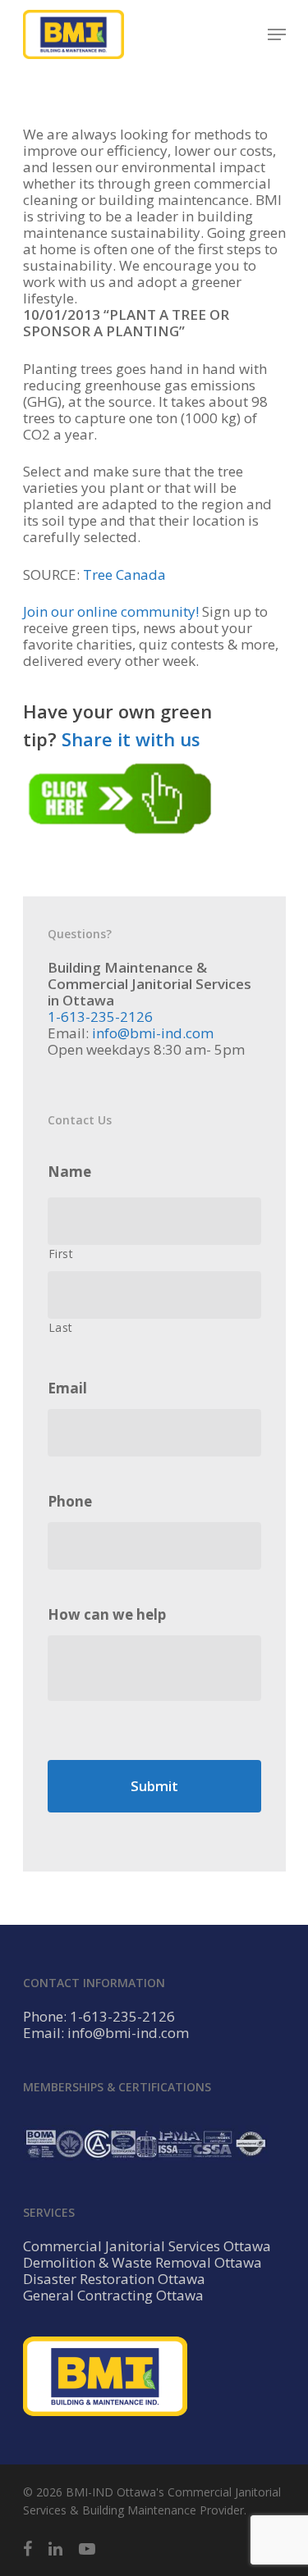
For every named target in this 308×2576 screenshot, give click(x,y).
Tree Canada (124, 574)
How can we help (107, 1615)
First (61, 1254)
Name (69, 1172)
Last (61, 1327)
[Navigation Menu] (277, 34)
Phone (70, 1502)
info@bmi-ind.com (153, 1033)
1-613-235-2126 (100, 1017)
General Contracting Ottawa (113, 2296)
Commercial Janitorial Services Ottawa (147, 2246)
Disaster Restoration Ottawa (114, 2279)
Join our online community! (111, 611)
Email (67, 1388)
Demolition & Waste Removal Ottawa (143, 2263)
